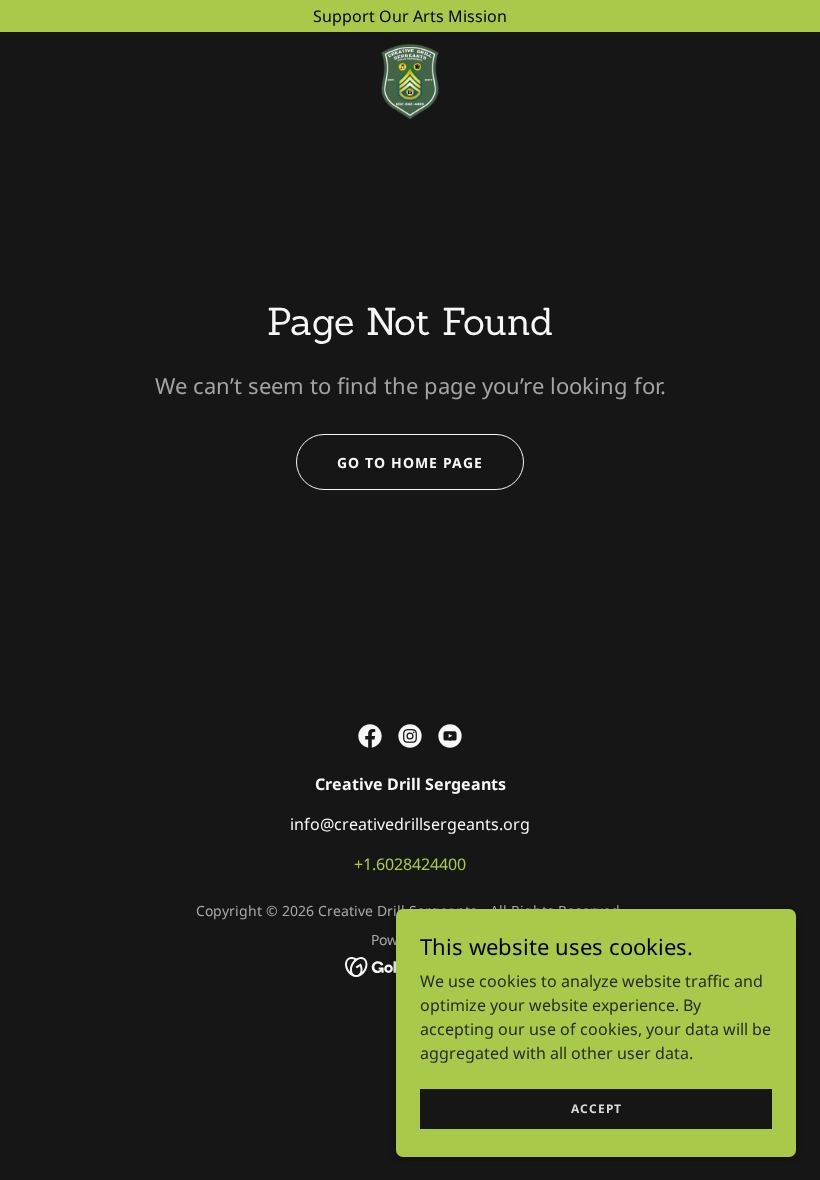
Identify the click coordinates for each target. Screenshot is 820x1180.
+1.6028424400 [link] (410, 864)
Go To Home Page (410, 462)
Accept (596, 1108)
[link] (410, 80)
